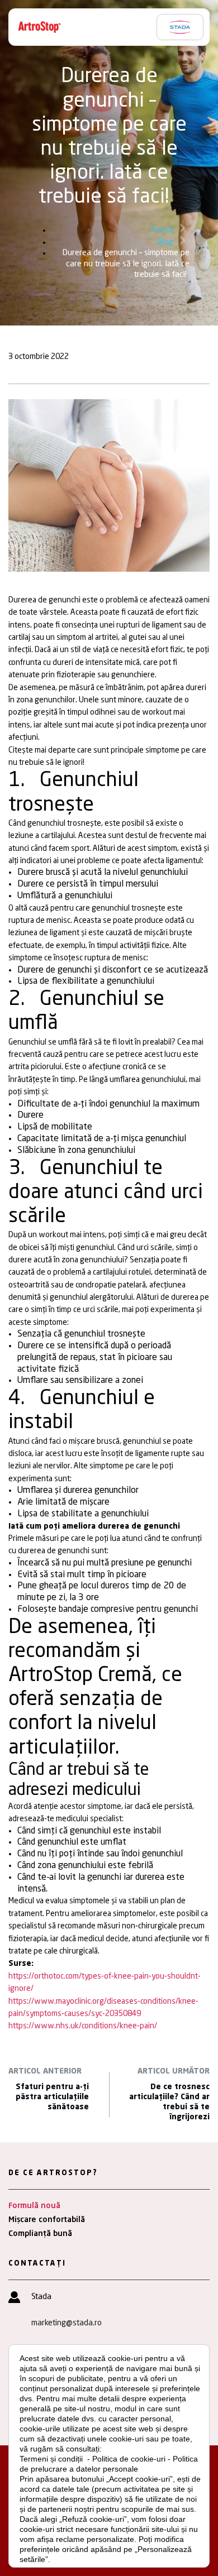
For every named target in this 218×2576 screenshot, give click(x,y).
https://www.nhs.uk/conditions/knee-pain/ (83, 2026)
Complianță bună (40, 2234)
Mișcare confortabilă (47, 2220)
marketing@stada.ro (67, 2323)
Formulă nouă (34, 2206)
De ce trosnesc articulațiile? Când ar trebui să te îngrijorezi (169, 2102)
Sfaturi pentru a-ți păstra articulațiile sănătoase (52, 2097)
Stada (41, 2297)
